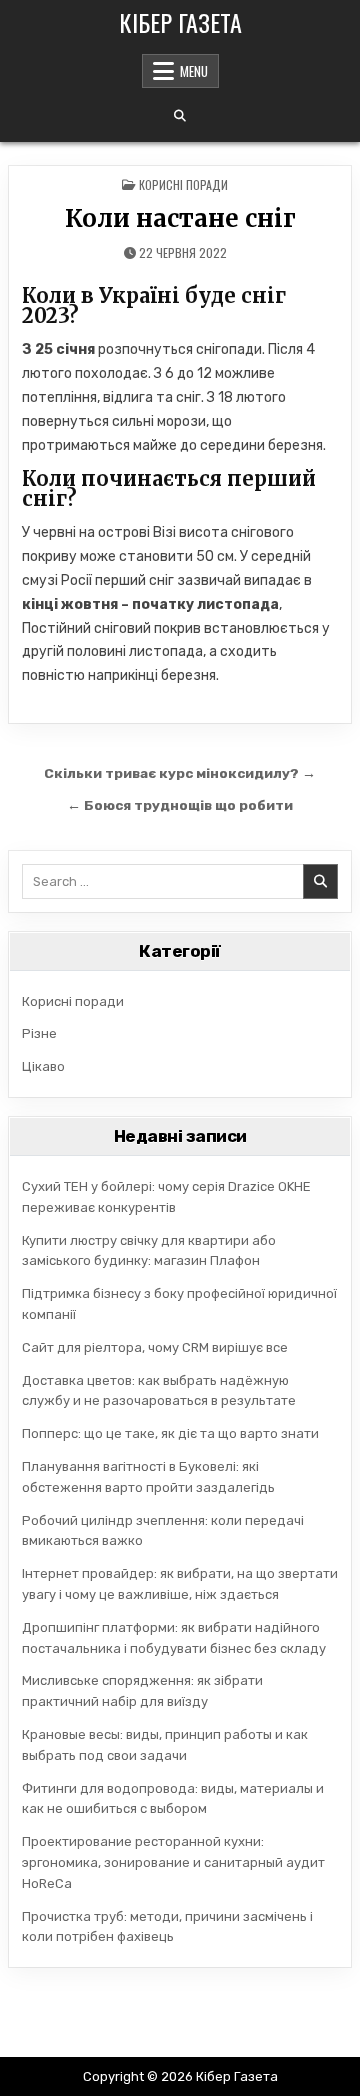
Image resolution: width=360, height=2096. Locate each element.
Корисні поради (183, 184)
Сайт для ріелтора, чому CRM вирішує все (155, 1347)
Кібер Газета (180, 22)
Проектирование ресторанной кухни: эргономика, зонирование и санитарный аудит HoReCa (173, 1862)
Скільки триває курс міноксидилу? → (180, 773)
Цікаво (43, 1066)
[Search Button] (180, 116)
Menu (194, 71)
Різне (39, 1033)
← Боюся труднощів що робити (180, 805)
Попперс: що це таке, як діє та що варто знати (170, 1433)
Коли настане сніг (180, 218)
